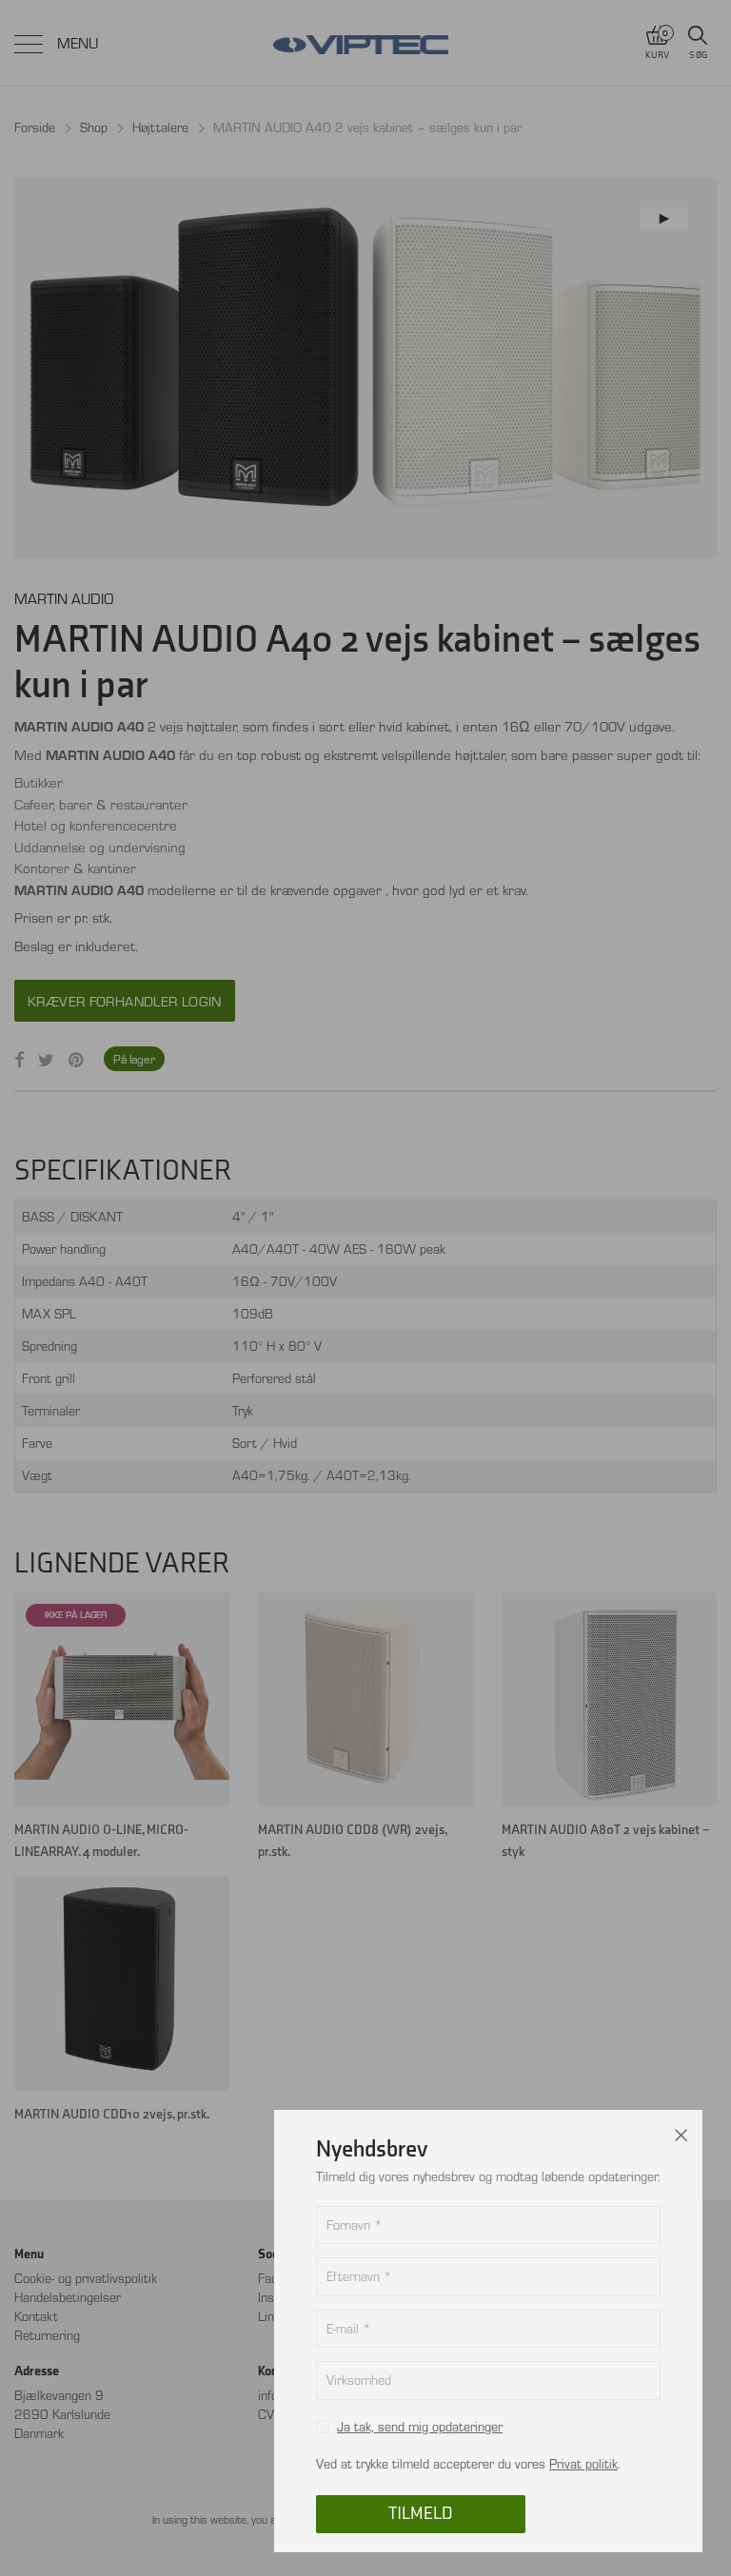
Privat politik (583, 2463)
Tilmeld (421, 2514)
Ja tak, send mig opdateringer (420, 2426)
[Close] (682, 2131)
